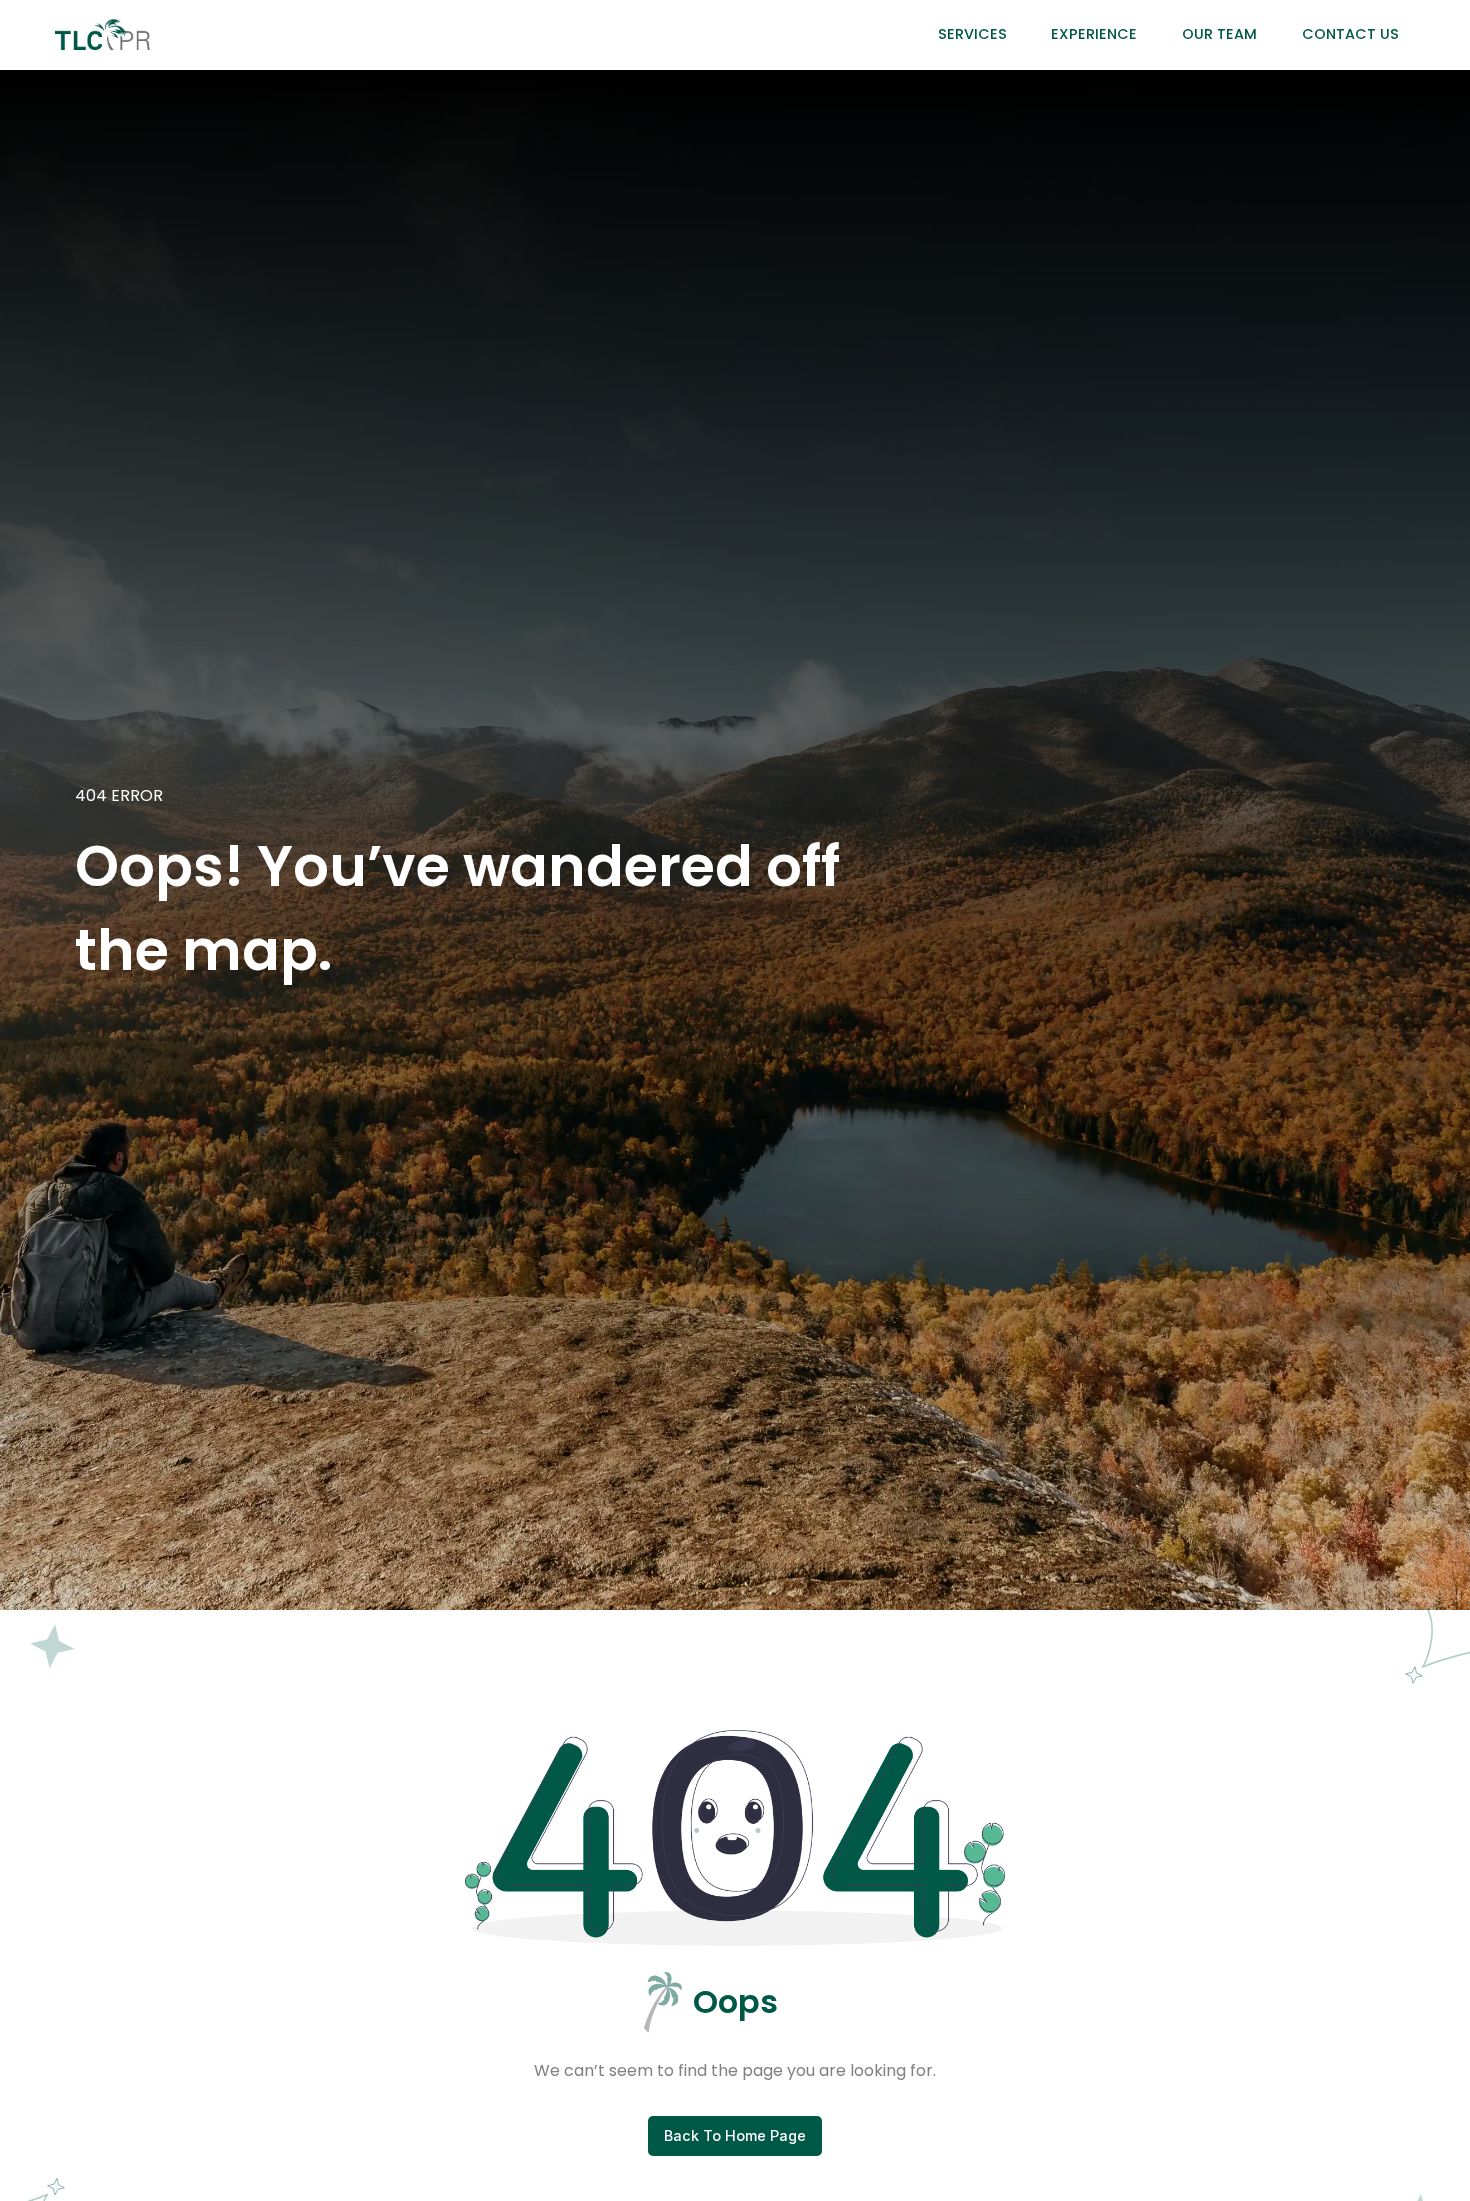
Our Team (1219, 34)
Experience (1094, 34)
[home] (102, 34)
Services (972, 34)
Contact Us (1350, 34)
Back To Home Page (735, 2135)
